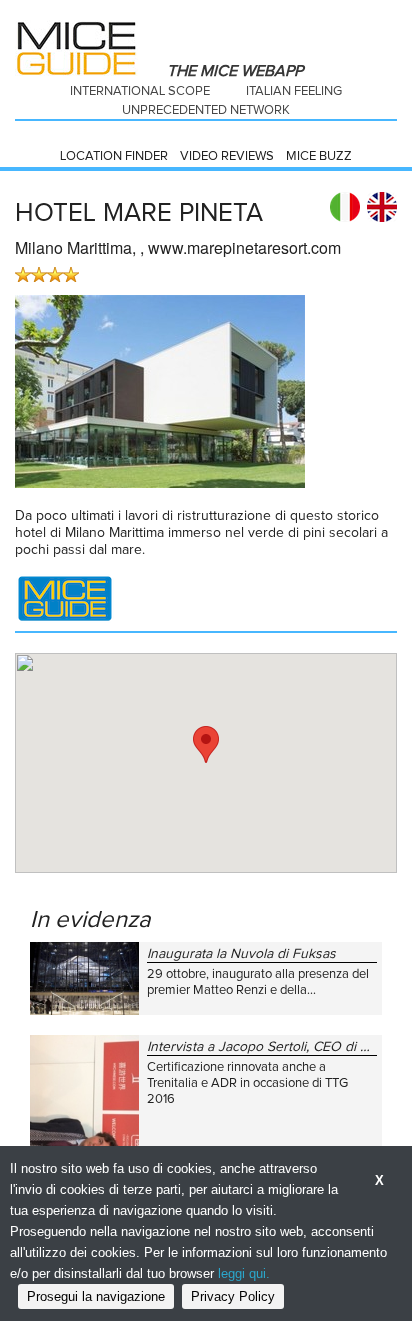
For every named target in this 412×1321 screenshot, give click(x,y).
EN (382, 207)
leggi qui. (244, 1273)
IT (345, 207)
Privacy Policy (233, 1296)
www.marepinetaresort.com (244, 247)
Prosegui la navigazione (96, 1296)
